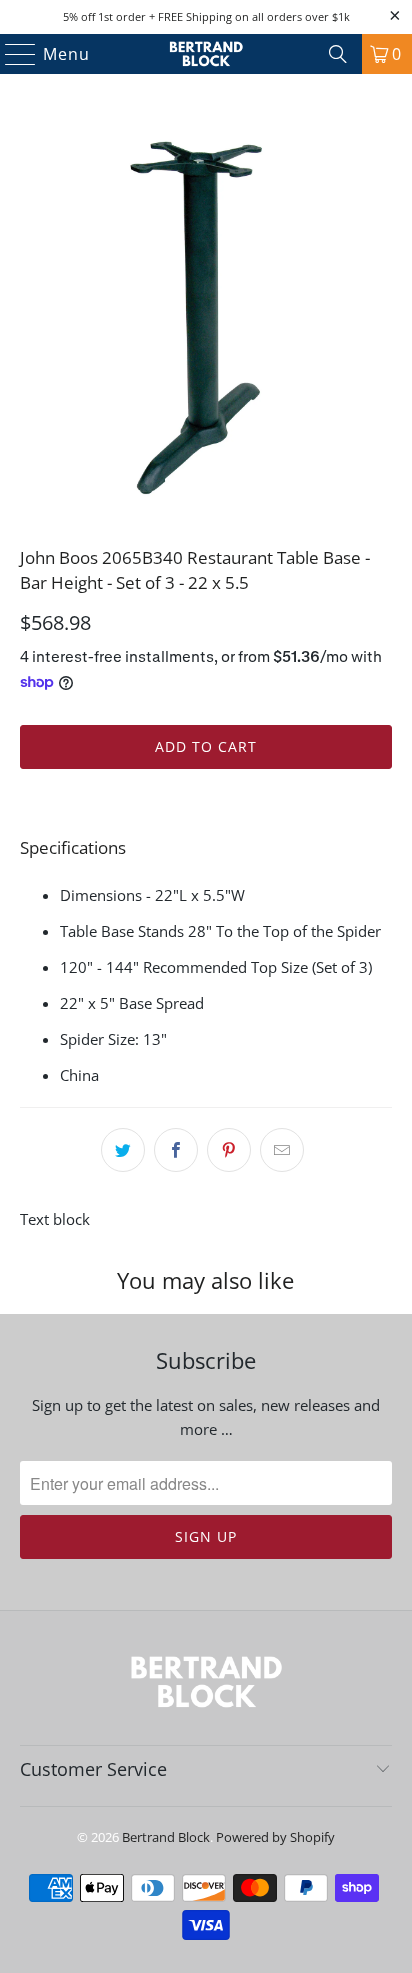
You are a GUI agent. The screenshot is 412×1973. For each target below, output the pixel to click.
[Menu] (11, 54)
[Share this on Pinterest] (229, 1150)
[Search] (338, 54)
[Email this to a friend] (282, 1150)
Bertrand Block (166, 1837)
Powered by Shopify (275, 1837)
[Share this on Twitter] (123, 1150)
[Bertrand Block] (206, 54)
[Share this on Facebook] (176, 1150)
